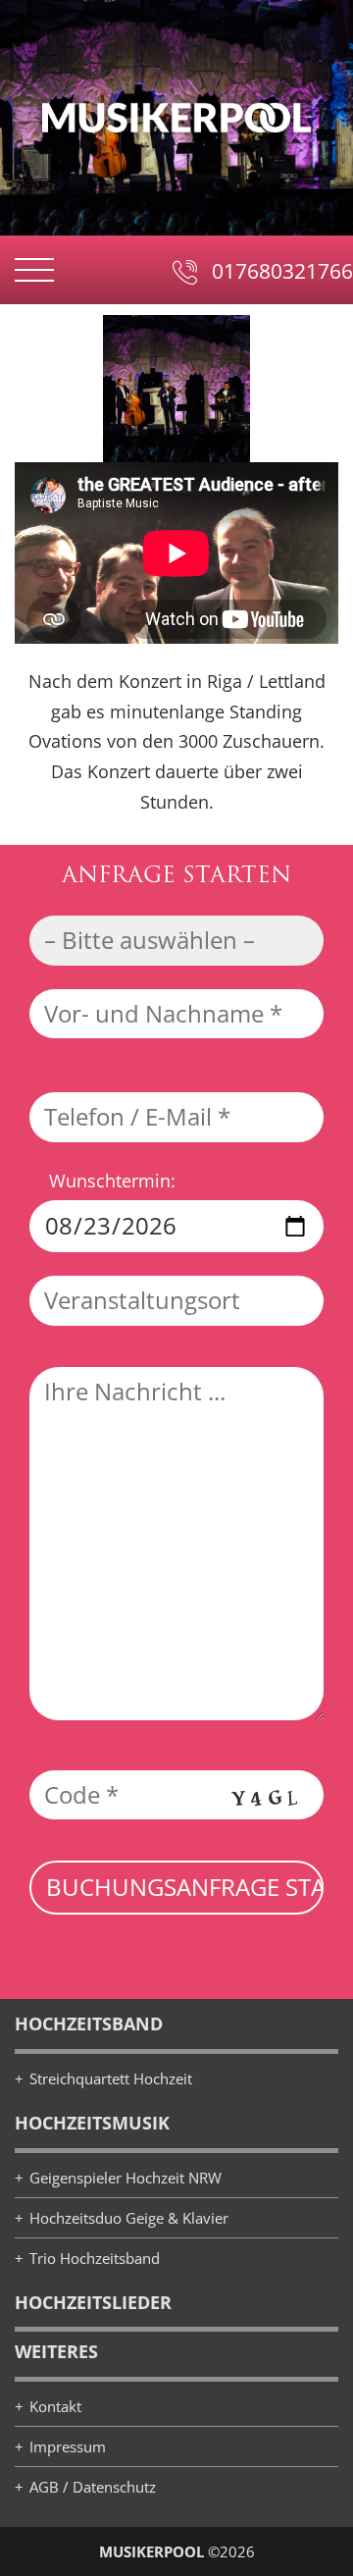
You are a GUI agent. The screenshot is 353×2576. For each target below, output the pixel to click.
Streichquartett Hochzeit (111, 2078)
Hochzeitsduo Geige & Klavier (129, 2218)
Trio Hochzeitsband (95, 2258)
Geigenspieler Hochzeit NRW (126, 2178)
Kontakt (55, 2406)
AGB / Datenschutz (93, 2487)
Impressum (68, 2446)
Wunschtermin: (112, 1181)
